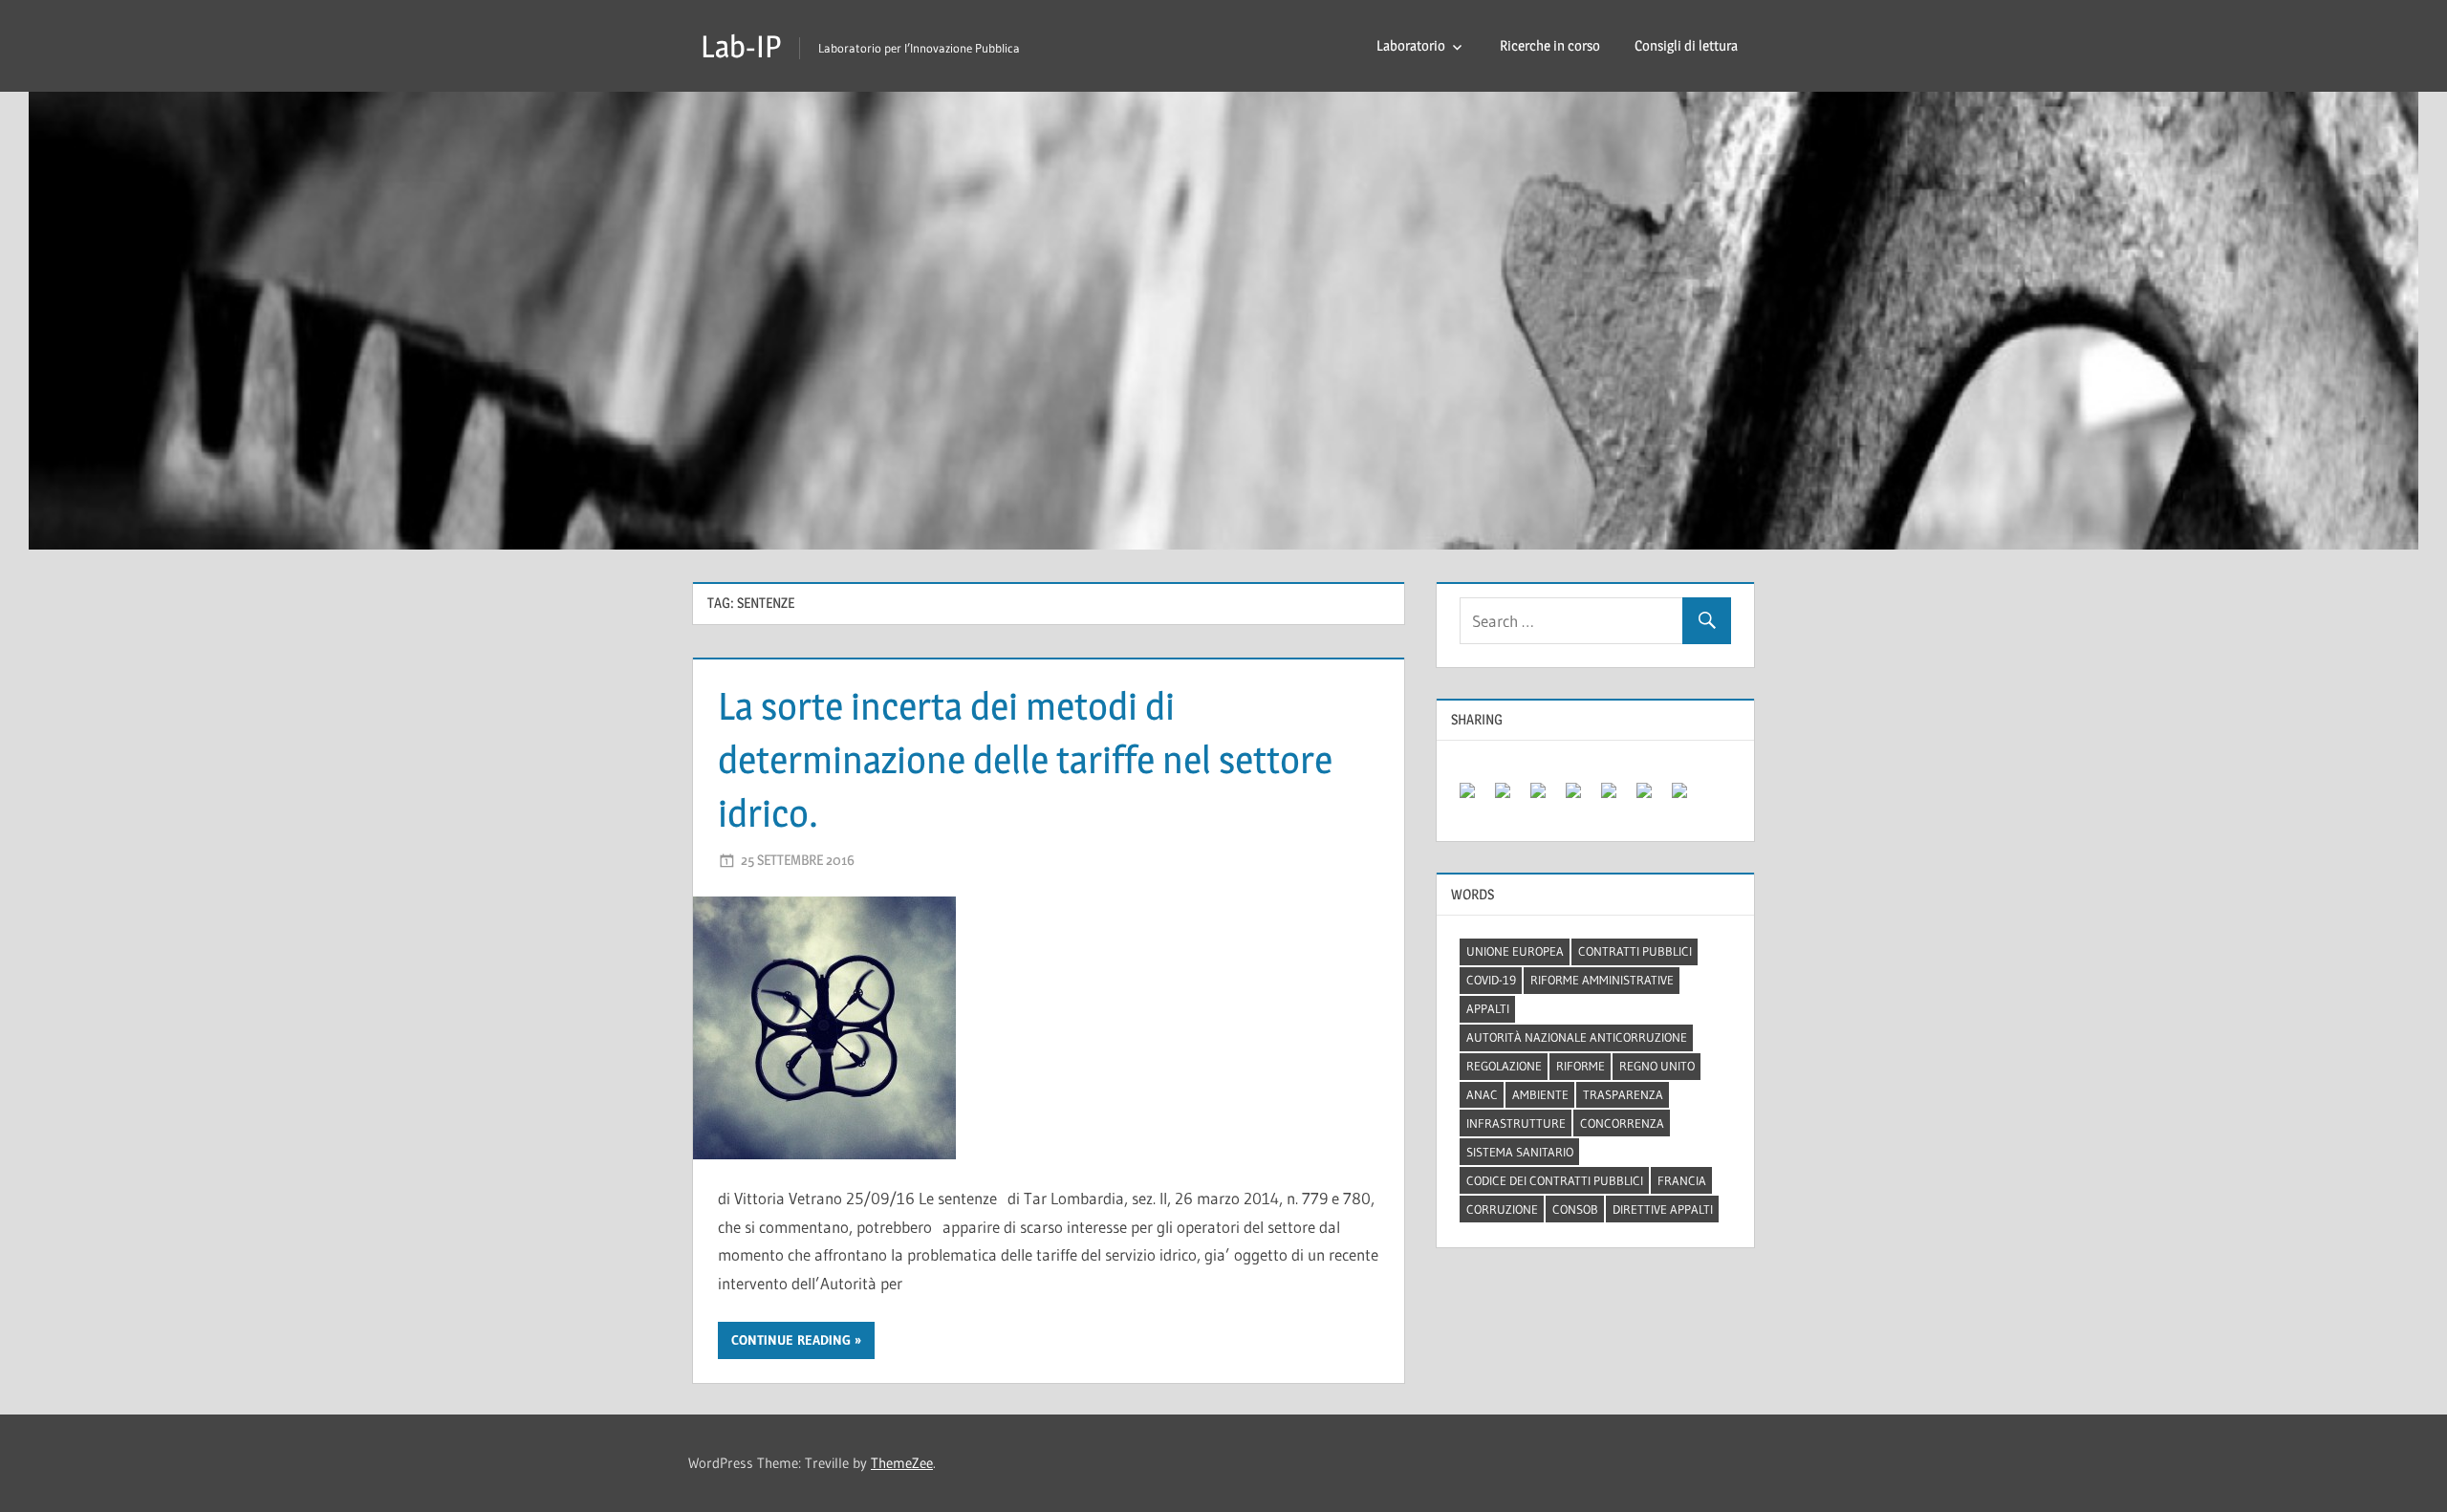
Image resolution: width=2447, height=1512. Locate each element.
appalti (1488, 1008)
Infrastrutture (1516, 1123)
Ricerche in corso (1550, 45)
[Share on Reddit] (1546, 798)
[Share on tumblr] (1652, 798)
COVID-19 (1491, 980)
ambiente (1540, 1094)
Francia (1682, 1180)
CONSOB (1575, 1209)
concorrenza (1622, 1123)
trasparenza (1623, 1094)
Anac (1482, 1094)
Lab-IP (741, 46)
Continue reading (791, 1340)
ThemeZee (902, 1463)
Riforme (1581, 1066)
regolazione (1504, 1066)
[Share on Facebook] (1475, 798)
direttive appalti (1663, 1209)
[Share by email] (1687, 798)
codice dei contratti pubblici (1555, 1180)
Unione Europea (1515, 951)
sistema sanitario (1520, 1152)
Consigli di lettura (1686, 45)
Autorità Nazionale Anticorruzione (1577, 1037)
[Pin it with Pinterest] (1581, 798)
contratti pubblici (1635, 951)
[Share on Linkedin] (1616, 798)
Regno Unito (1657, 1066)
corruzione (1502, 1209)
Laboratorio (1411, 45)
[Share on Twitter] (1510, 798)
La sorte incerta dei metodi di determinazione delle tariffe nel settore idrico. (1025, 759)
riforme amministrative (1602, 980)
